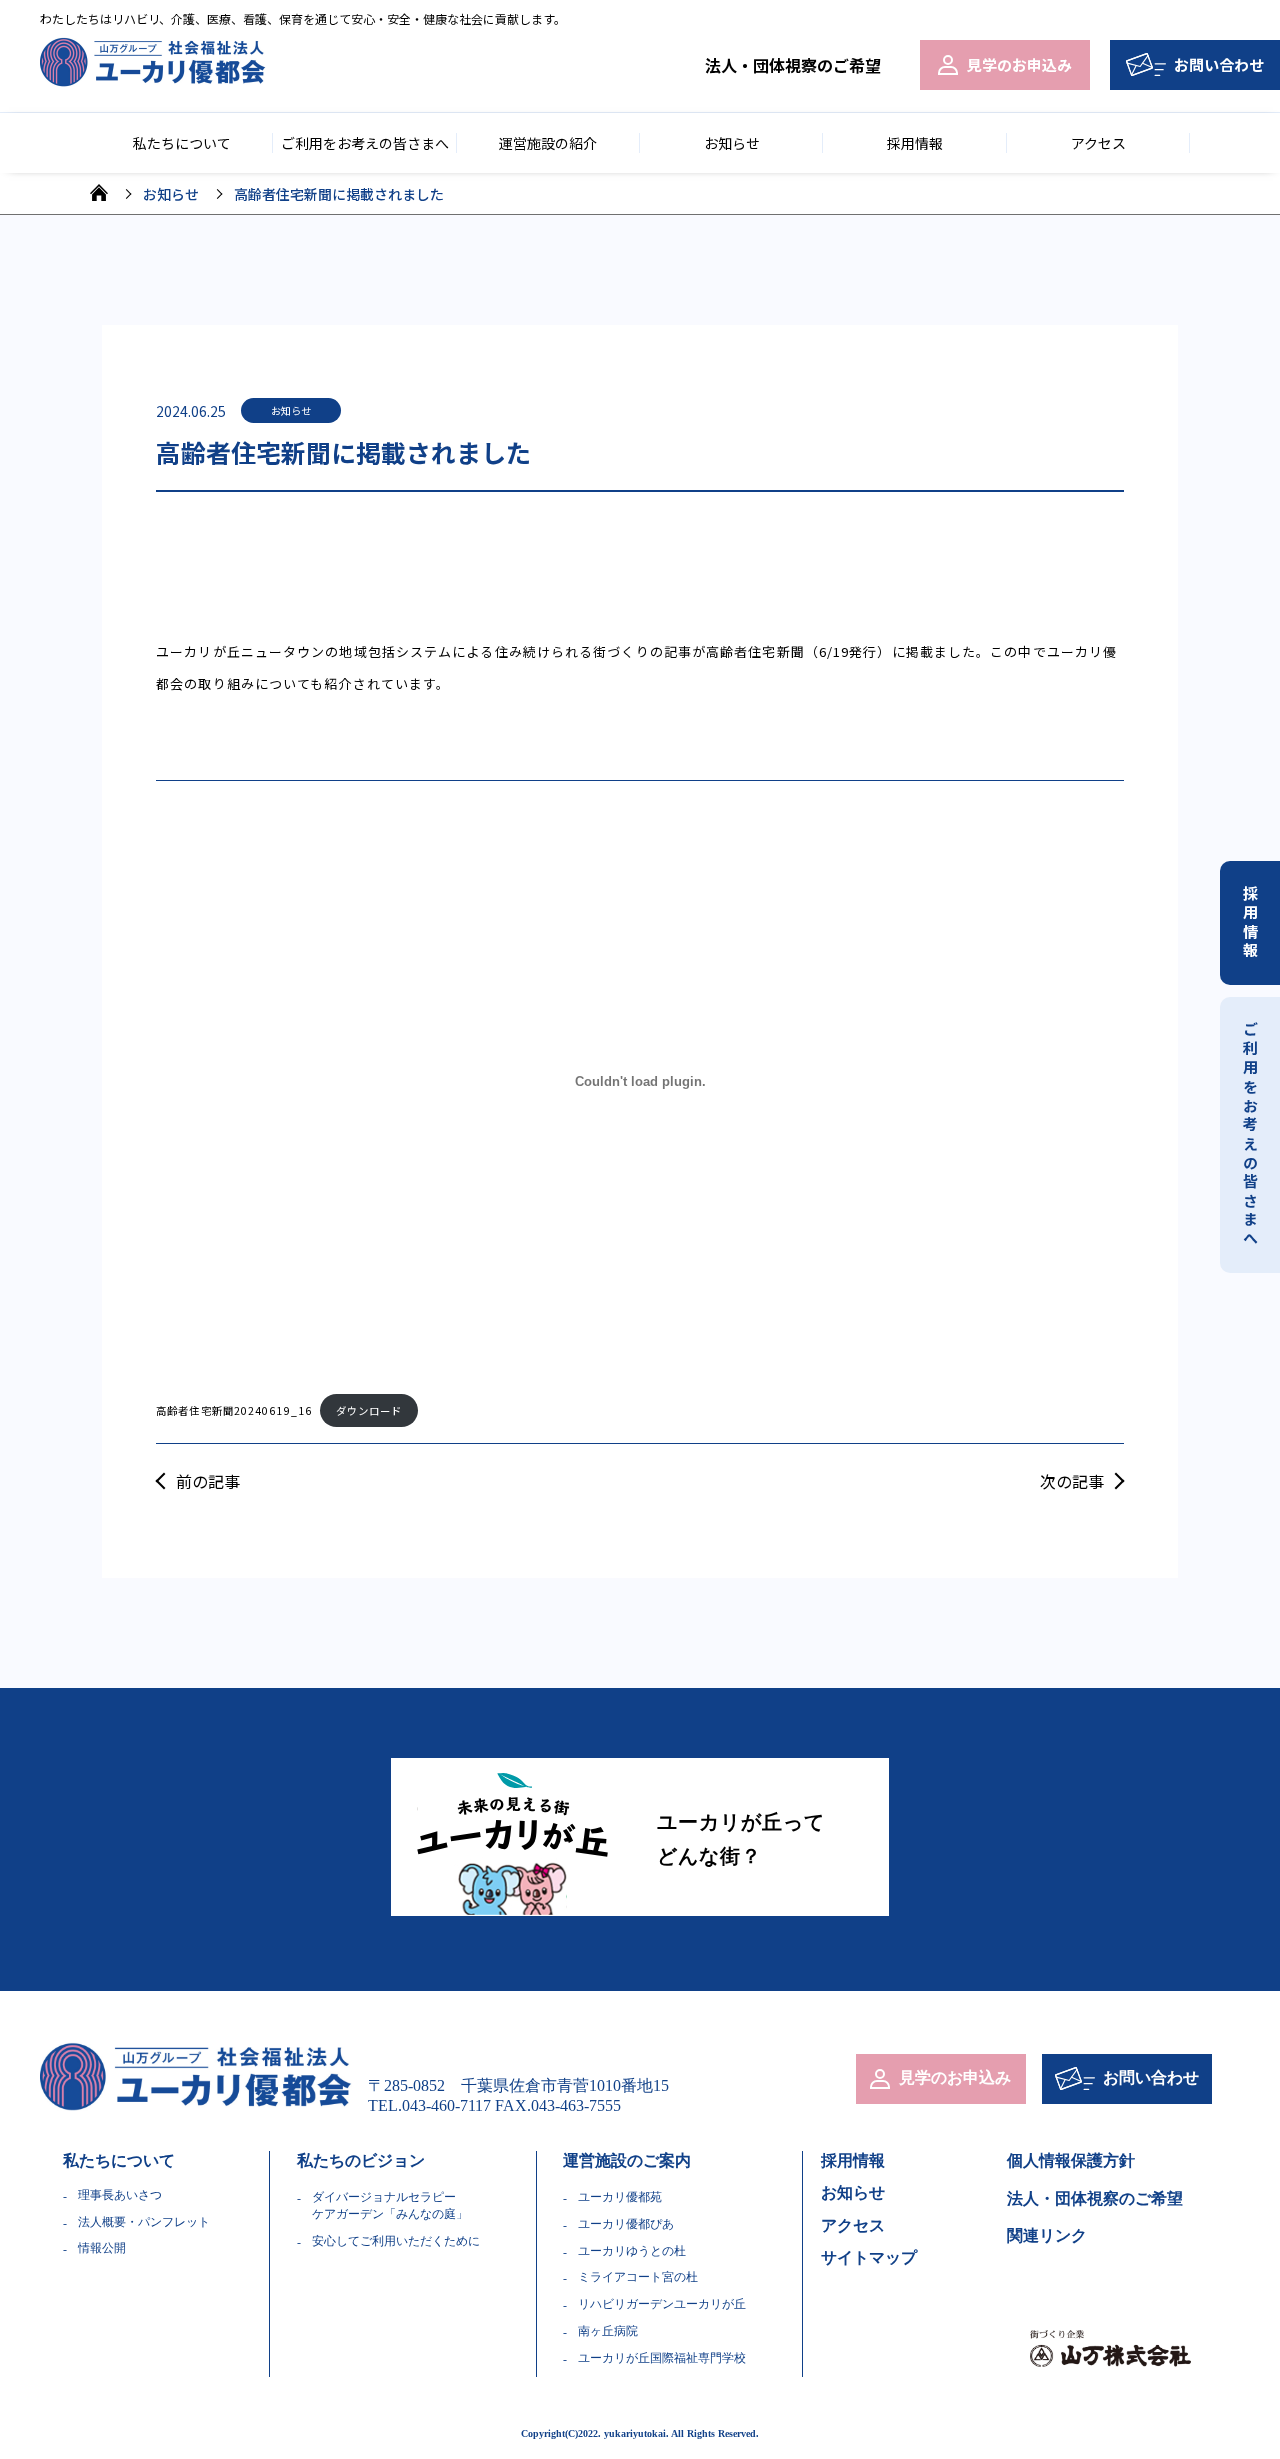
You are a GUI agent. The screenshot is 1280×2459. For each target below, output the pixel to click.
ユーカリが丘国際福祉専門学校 (662, 2358)
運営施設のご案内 (627, 2160)
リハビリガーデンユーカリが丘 (662, 2304)
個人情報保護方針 (1071, 2160)
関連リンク (1047, 2235)
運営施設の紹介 (548, 143)
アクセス (1098, 143)
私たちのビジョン (361, 2160)
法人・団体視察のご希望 (793, 65)
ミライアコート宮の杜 (638, 2277)
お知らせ (732, 143)
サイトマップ (869, 2257)
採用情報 (915, 143)
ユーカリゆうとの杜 (632, 2251)
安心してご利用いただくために (396, 2241)
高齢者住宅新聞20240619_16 (234, 1410)
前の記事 (208, 1481)
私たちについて (119, 2160)
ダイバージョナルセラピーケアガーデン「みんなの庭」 (390, 2205)
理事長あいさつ (120, 2195)
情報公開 (102, 2248)
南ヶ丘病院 (608, 2331)
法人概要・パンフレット (144, 2222)
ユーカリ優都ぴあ (626, 2224)
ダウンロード (369, 1410)
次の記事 (1072, 1481)
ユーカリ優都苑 (620, 2197)
